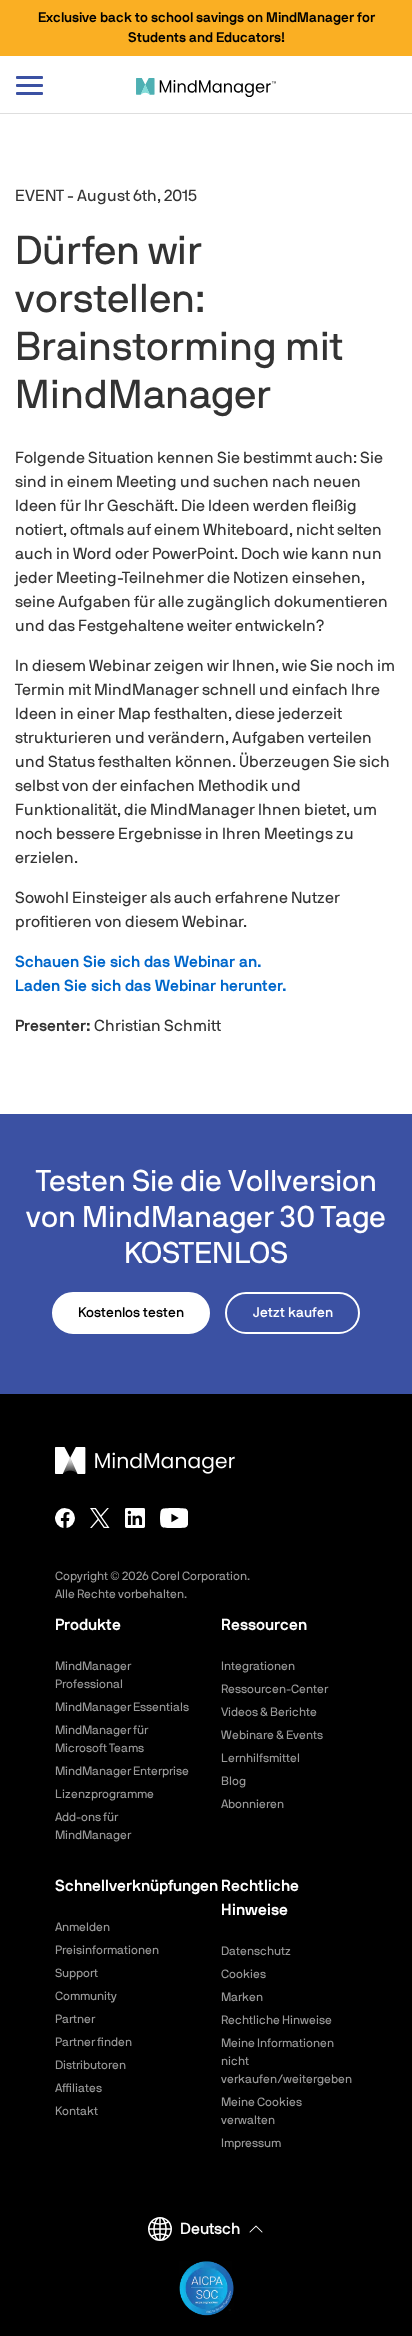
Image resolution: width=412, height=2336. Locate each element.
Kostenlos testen (131, 1313)
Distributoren (90, 2065)
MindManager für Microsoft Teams (101, 1739)
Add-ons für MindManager (93, 1826)
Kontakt (76, 2111)
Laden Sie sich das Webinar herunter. (151, 986)
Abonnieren (252, 1804)
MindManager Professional (93, 1675)
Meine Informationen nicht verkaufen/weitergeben (286, 2061)
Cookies (243, 1974)
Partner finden (93, 2042)
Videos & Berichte (269, 1712)
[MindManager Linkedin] (135, 1518)
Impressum (251, 2143)
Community (86, 1996)
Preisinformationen (107, 1950)
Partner (75, 2019)
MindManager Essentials (122, 1707)
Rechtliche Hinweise (276, 2020)
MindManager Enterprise (122, 1771)
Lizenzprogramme (104, 1794)
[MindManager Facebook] (65, 1518)
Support (76, 1973)
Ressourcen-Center (274, 1689)
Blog (233, 1781)
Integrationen (258, 1666)
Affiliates (78, 2088)
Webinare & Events (272, 1735)
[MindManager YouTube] (174, 1518)
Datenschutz (256, 1951)
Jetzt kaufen (293, 1313)
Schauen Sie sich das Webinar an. (138, 962)
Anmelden (82, 1927)
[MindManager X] (100, 1518)
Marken (242, 1997)
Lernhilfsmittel (260, 1758)
